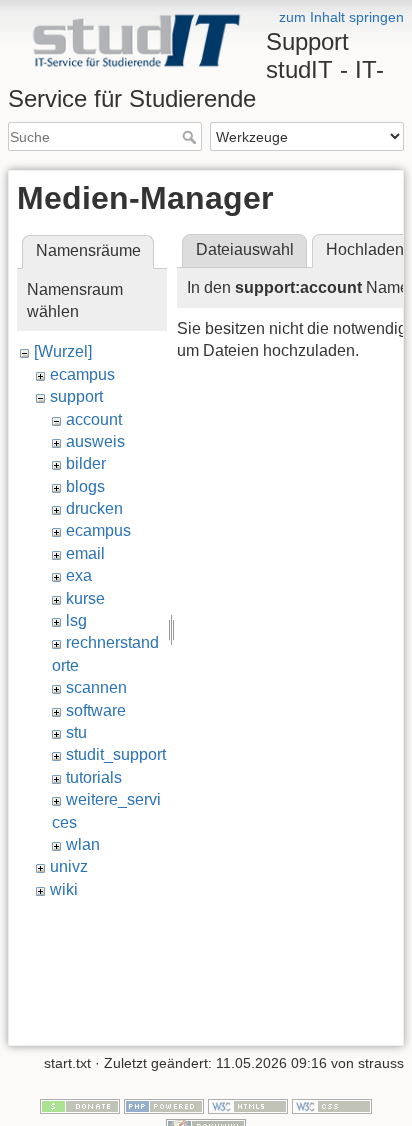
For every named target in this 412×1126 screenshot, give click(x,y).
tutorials (94, 777)
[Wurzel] (63, 351)
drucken (94, 508)
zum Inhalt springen (341, 17)
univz (69, 866)
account (94, 419)
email (85, 553)
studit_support (116, 754)
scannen (96, 687)
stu (76, 732)
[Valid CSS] (332, 1105)
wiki (64, 889)
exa (79, 575)
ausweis (95, 441)
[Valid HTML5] (248, 1105)
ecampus (82, 374)
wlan (83, 844)
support (76, 396)
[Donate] (80, 1105)
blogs (85, 486)
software (96, 710)
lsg (76, 620)
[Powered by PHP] (164, 1105)
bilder (86, 463)
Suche (191, 137)
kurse (85, 598)
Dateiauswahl (245, 249)
